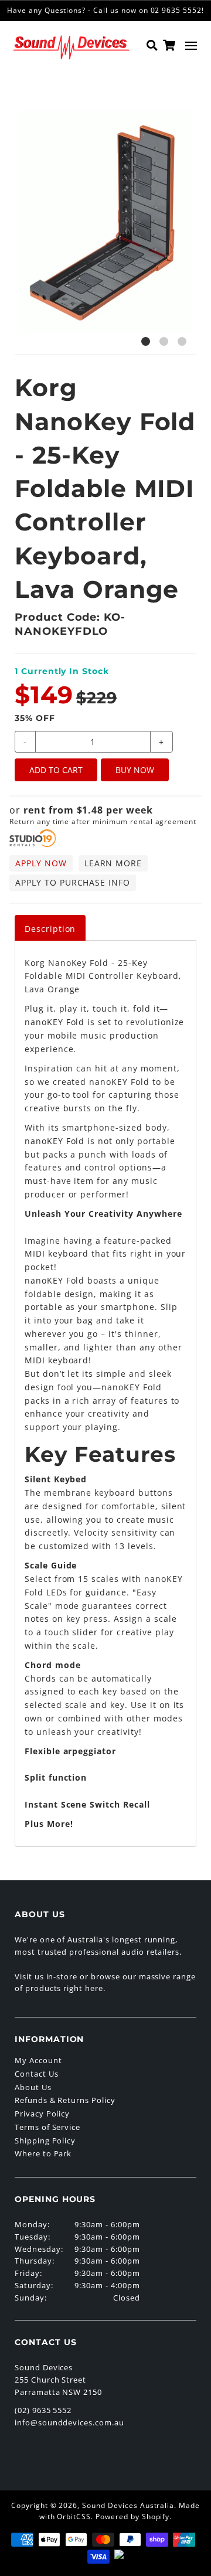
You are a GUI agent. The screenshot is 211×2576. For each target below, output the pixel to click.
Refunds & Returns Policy (65, 2100)
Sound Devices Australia (128, 2505)
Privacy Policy (42, 2114)
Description (50, 929)
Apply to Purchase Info (73, 882)
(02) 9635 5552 (43, 2410)
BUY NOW (135, 770)
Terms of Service (47, 2127)
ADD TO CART (56, 770)
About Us (33, 2087)
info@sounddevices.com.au (69, 2422)
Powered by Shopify (132, 2517)
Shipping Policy (45, 2141)
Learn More (113, 863)
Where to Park (43, 2153)
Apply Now (41, 863)
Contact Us (37, 2074)
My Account (38, 2060)
